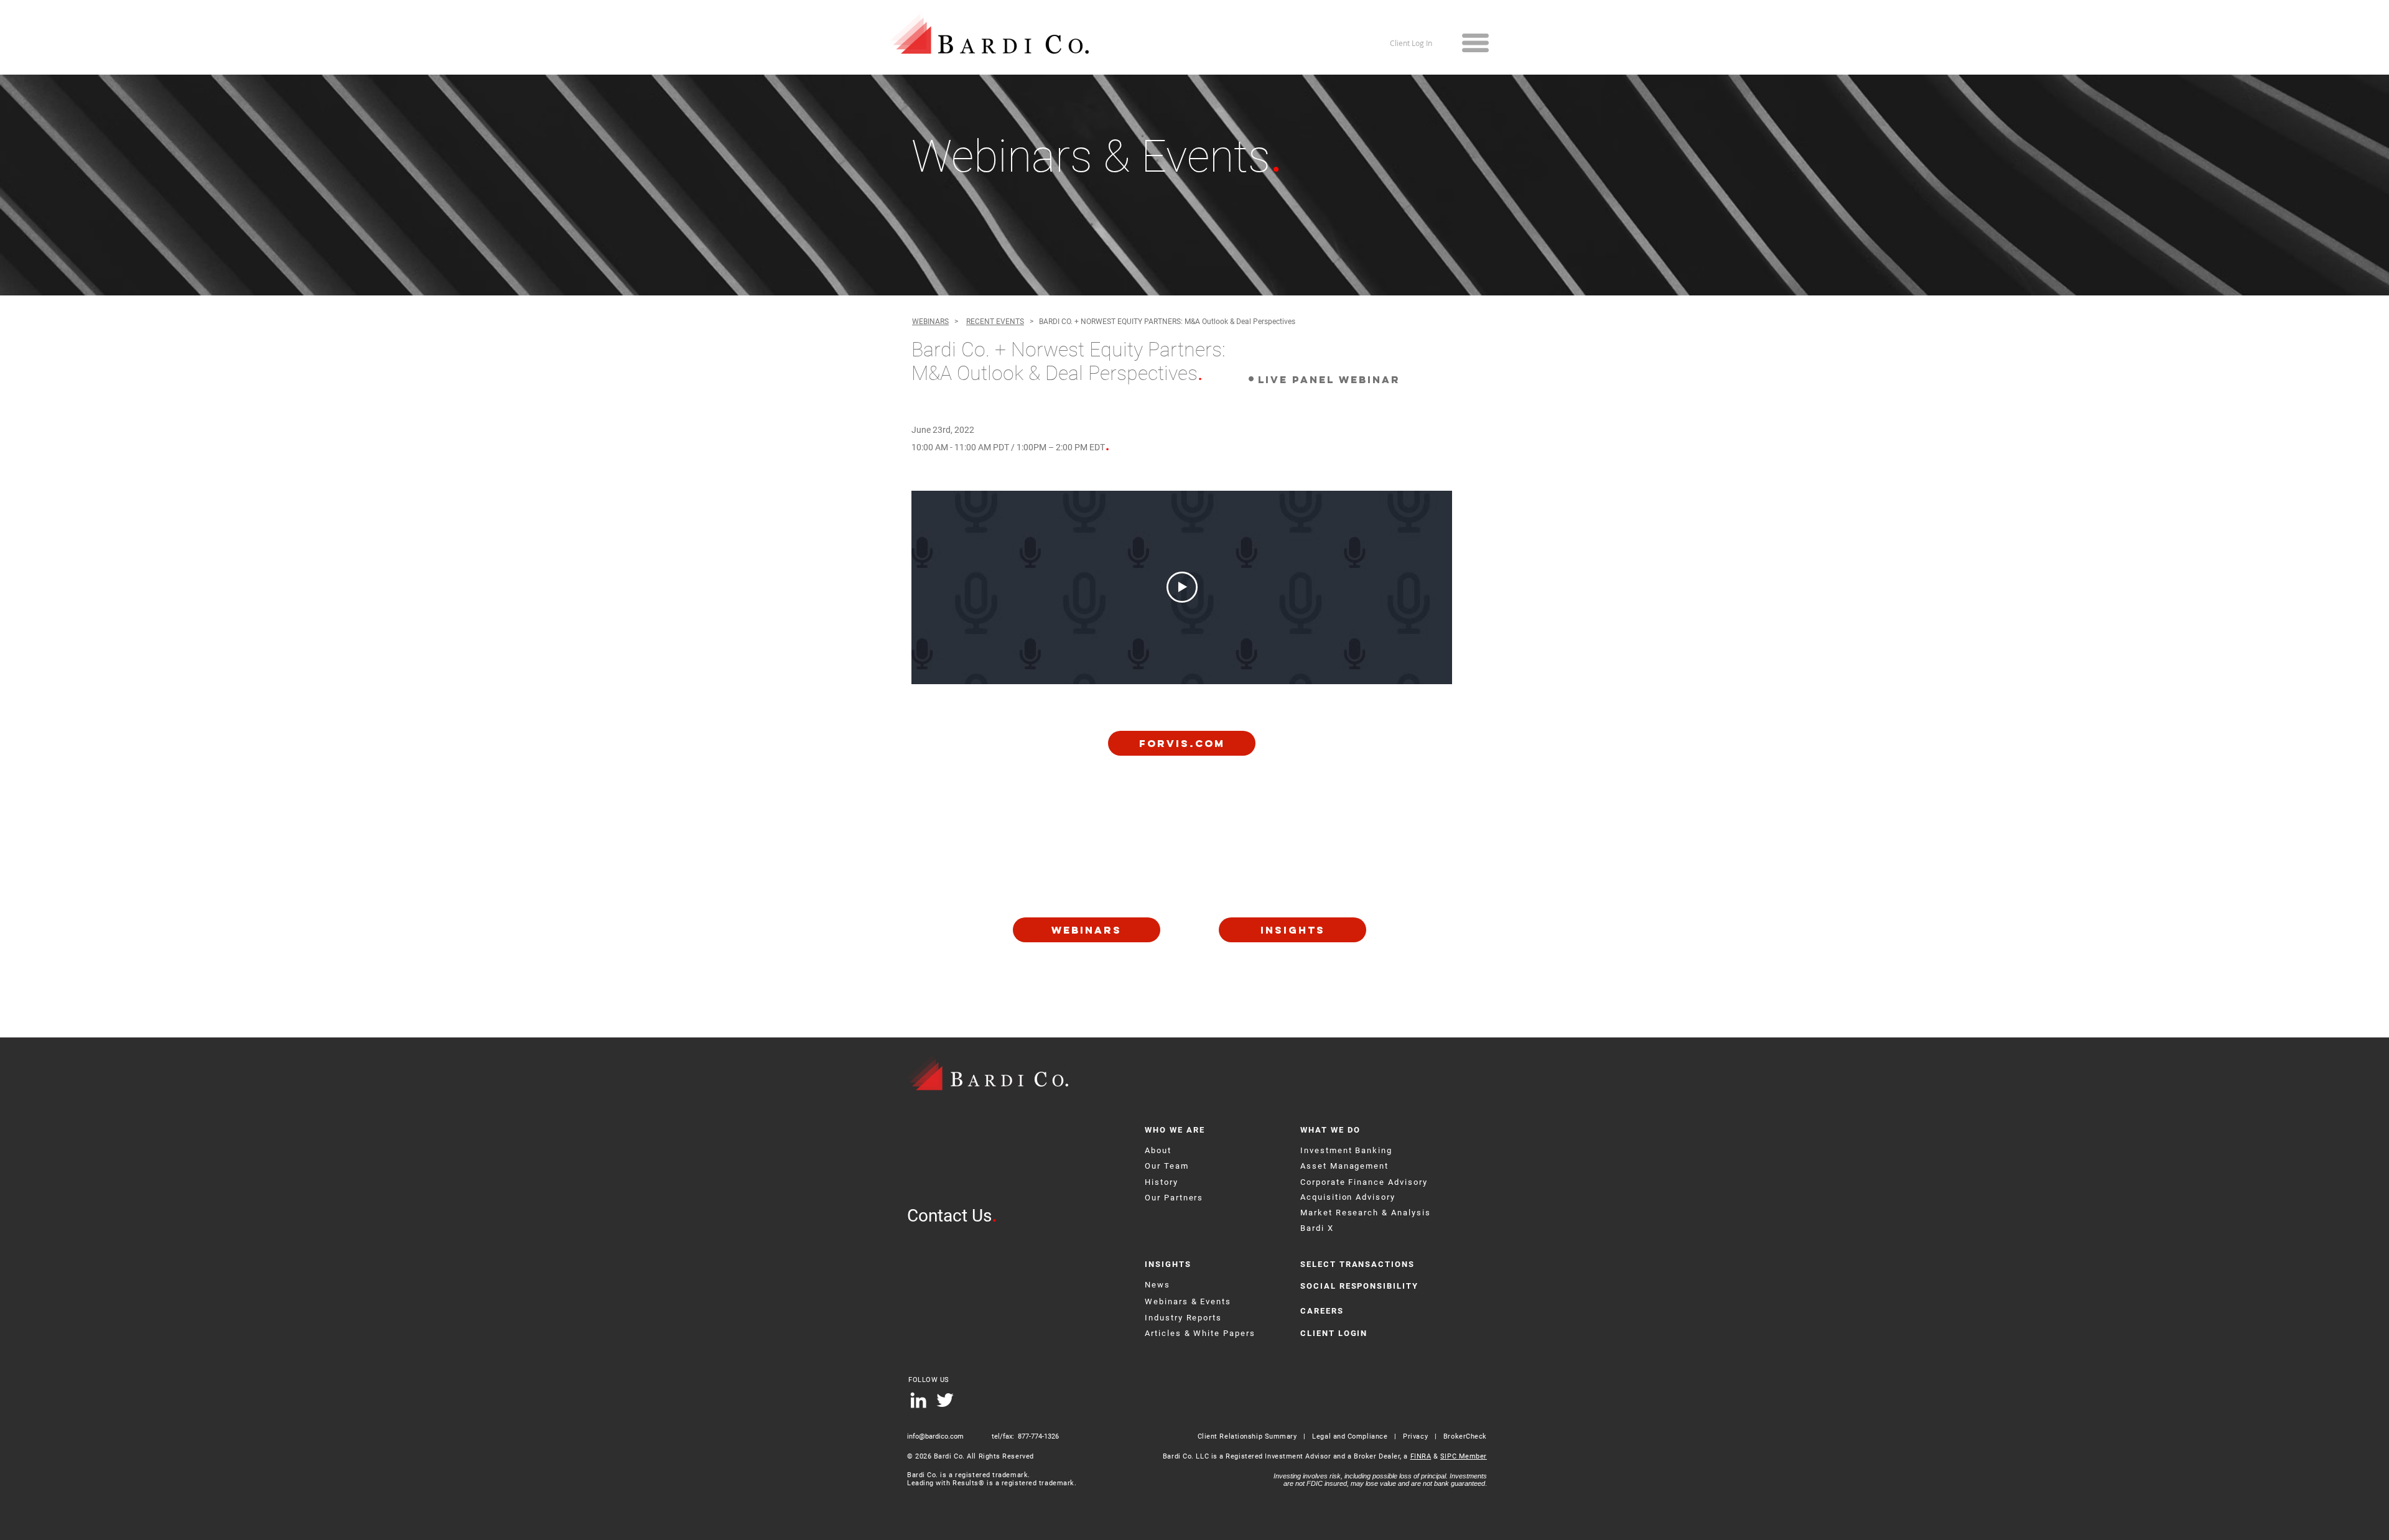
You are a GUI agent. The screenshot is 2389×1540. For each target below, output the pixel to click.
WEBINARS (930, 322)
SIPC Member (1464, 1456)
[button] (1475, 43)
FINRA (1421, 1456)
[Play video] (1182, 587)
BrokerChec (1463, 1436)
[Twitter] (945, 1400)
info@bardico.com (935, 1436)
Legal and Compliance (1351, 1436)
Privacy (1415, 1436)
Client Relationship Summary (1247, 1436)
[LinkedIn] (918, 1400)
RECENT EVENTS (995, 322)
